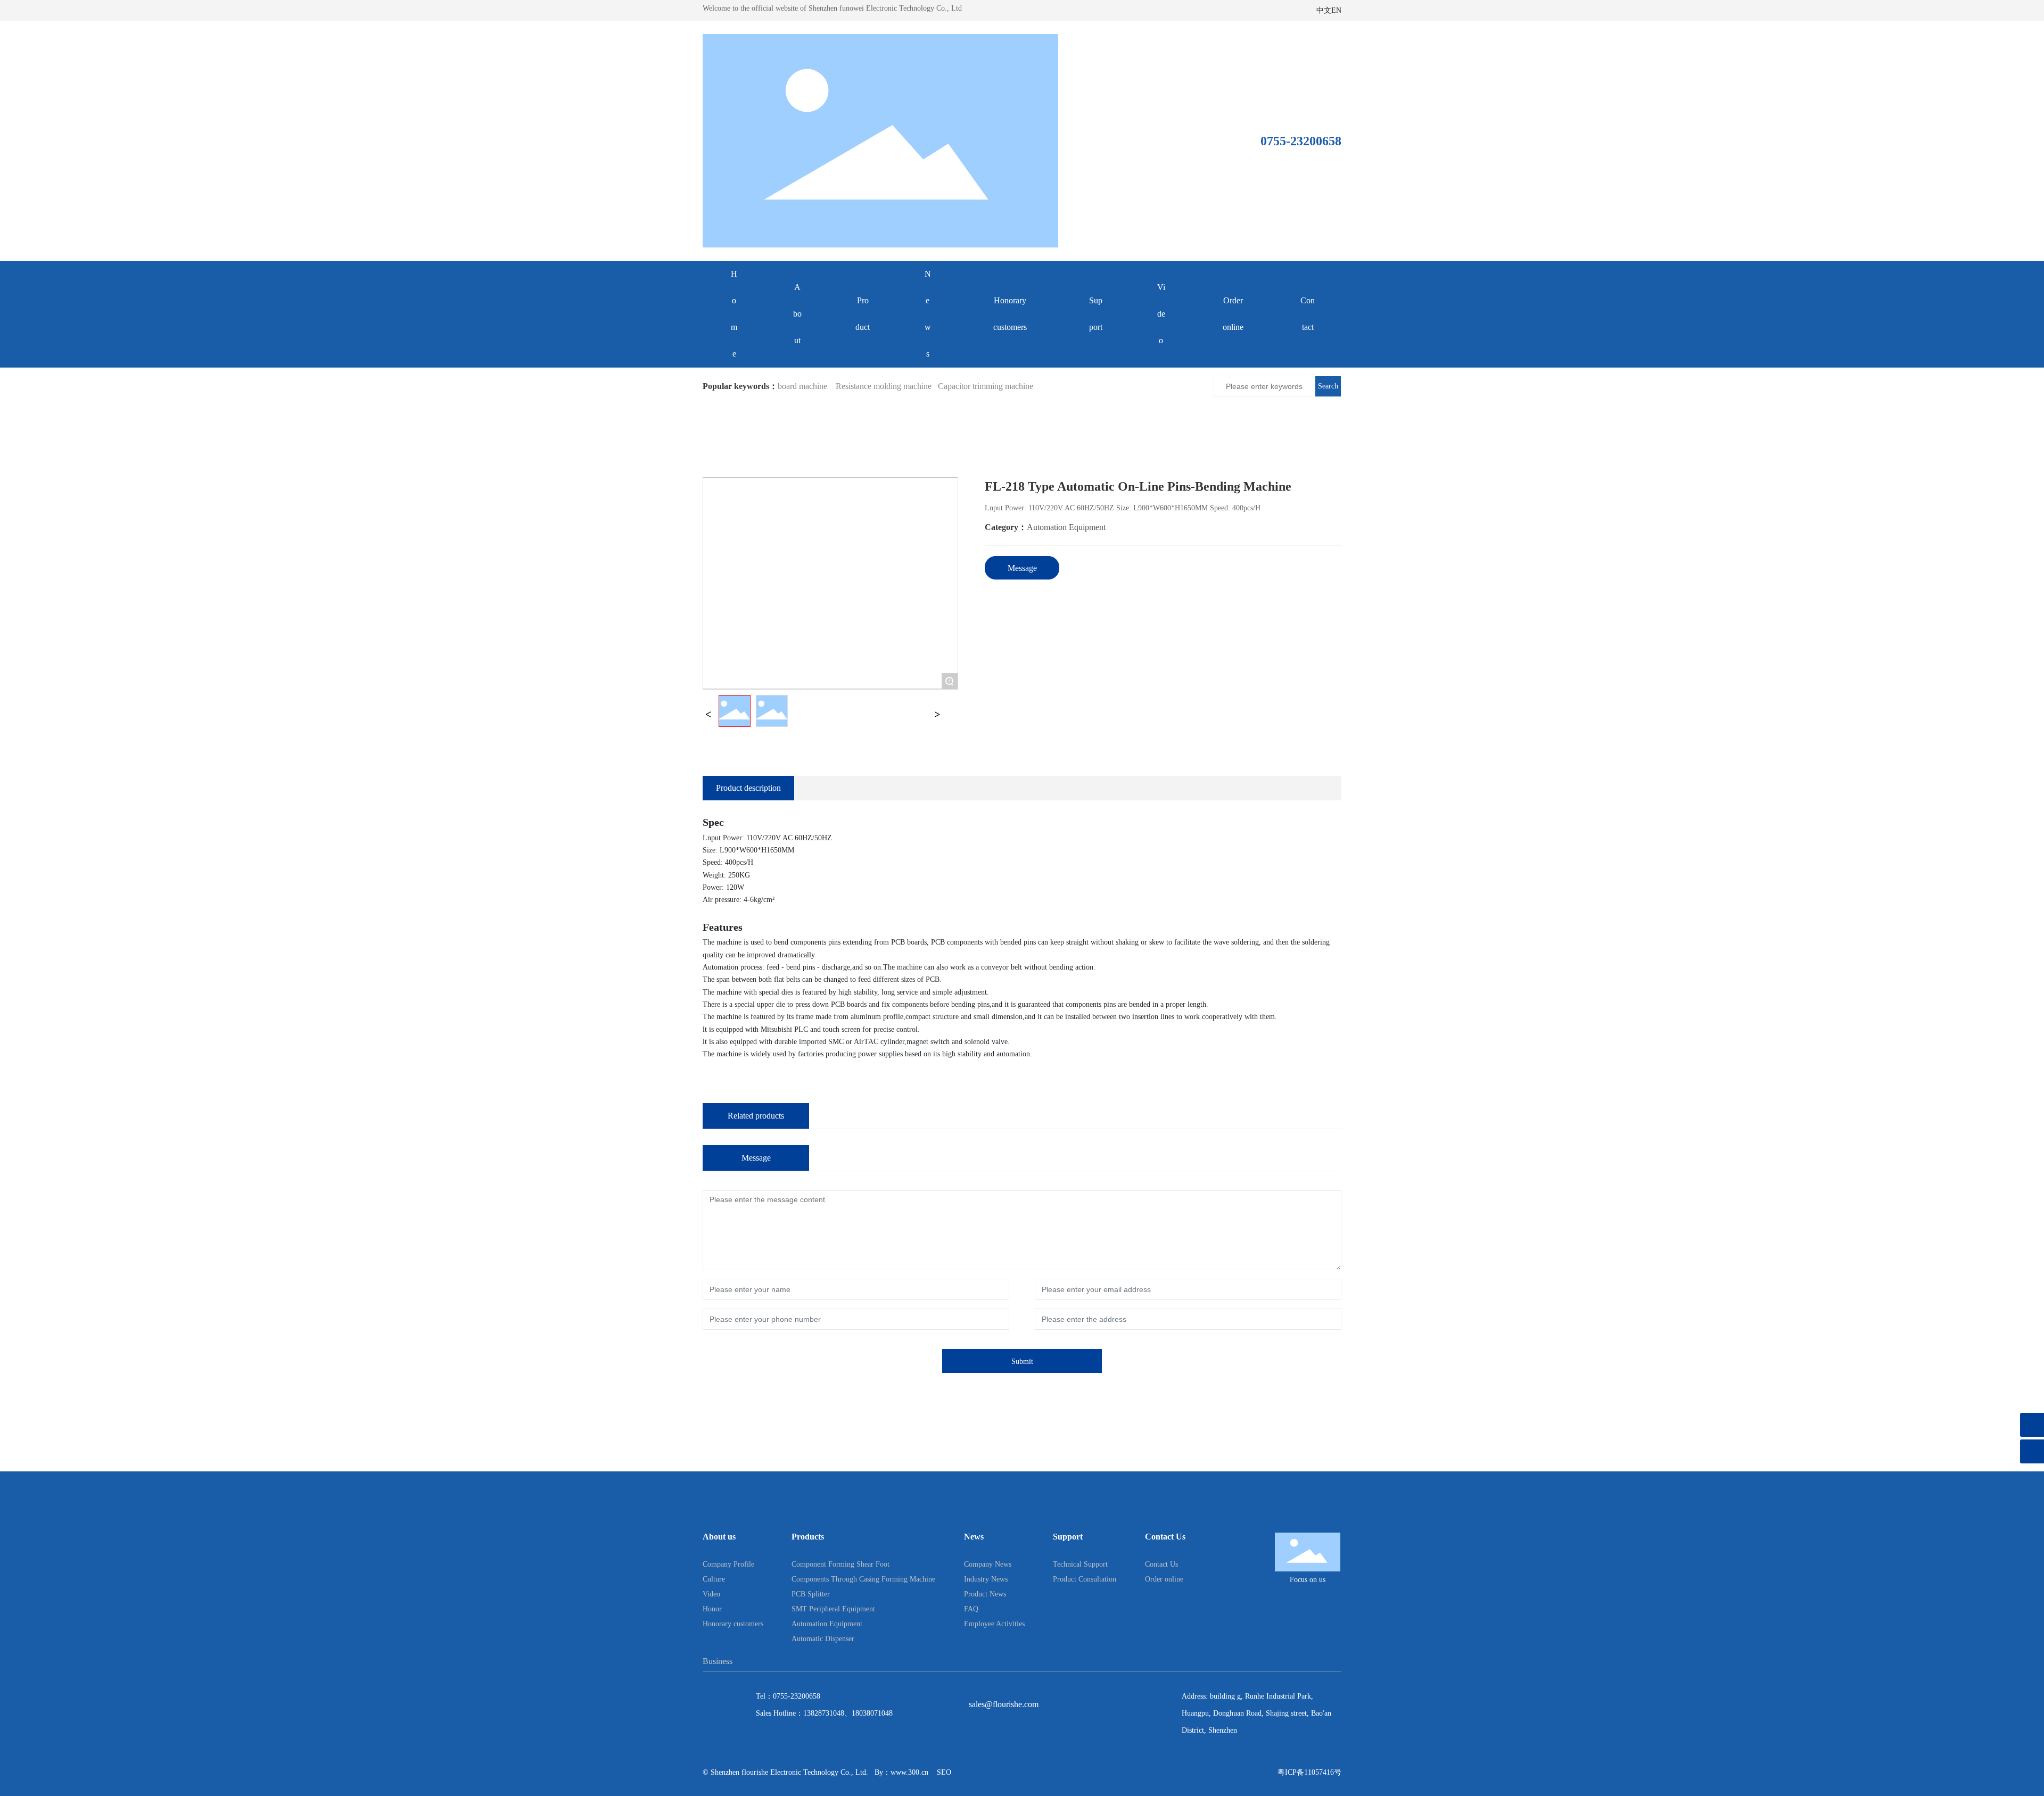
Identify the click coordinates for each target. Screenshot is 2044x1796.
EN (1336, 10)
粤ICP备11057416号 (1309, 1772)
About (797, 314)
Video (1161, 314)
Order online (1233, 314)
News (928, 314)
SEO (944, 1772)
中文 (1324, 10)
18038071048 (872, 1713)
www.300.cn (909, 1772)
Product (863, 314)
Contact (1308, 314)
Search (1328, 386)
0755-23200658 (797, 1696)
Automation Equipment (1066, 527)
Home (734, 314)
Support (1096, 314)
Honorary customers (1010, 314)
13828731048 (824, 1713)
